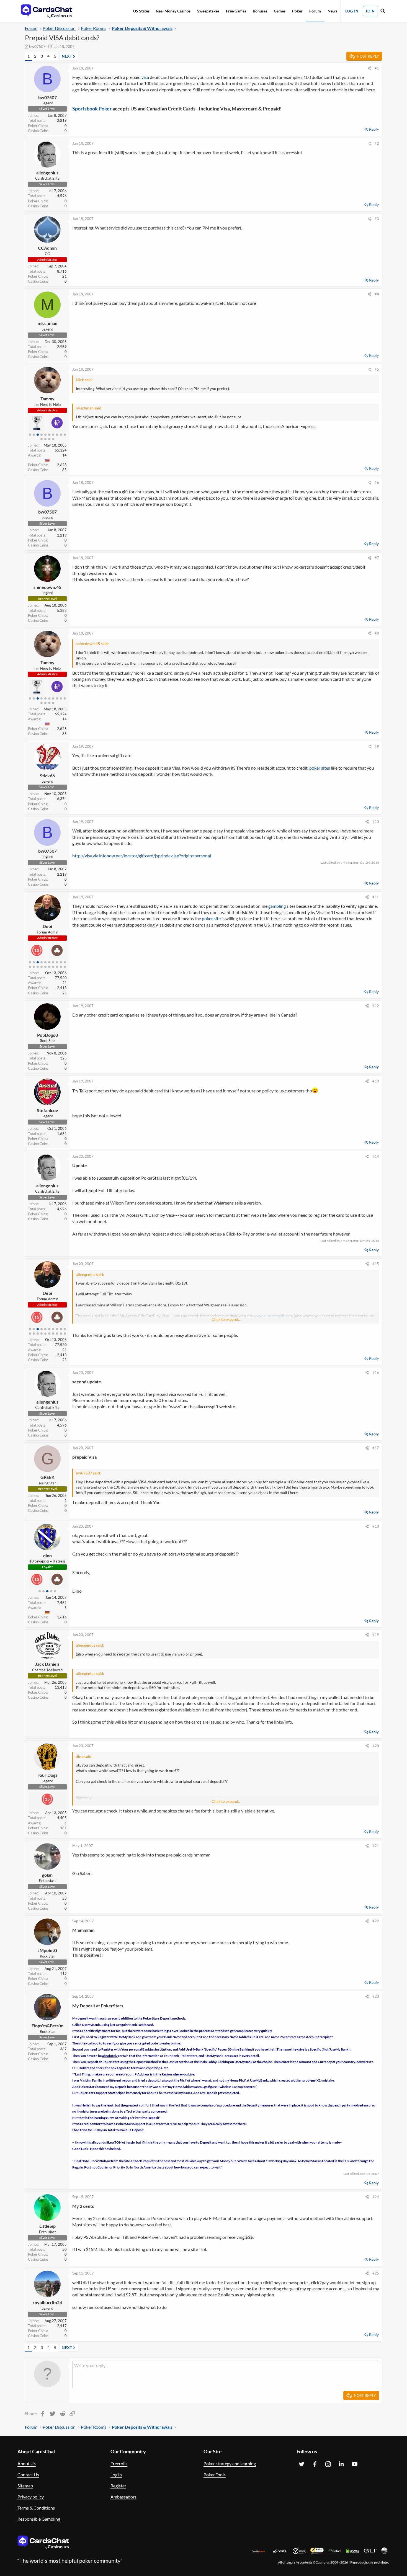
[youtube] (355, 2464)
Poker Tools (215, 2475)
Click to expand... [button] (226, 1319)
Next (67, 56)
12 (45, 439)
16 (49, 967)
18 (57, 967)
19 (61, 967)
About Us (27, 2463)
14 (53, 439)
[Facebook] (315, 2464)
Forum (315, 11)
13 (49, 439)
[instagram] (328, 2464)
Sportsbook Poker (92, 109)
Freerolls (119, 2463)
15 (45, 967)
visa (145, 77)
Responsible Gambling (39, 2519)
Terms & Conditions (36, 2508)
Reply (374, 129)
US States (141, 11)
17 (53, 967)
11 (42, 439)
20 (65, 967)
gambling (277, 906)
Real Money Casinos (173, 11)
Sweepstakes (208, 11)
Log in (116, 2475)
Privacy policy (31, 2497)
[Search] (383, 12)
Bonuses (260, 11)
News (332, 11)
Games (280, 11)
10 (65, 435)
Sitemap (25, 2486)
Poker (297, 11)
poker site (211, 918)
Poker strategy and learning (230, 2463)
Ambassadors (123, 2497)
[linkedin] (341, 2464)
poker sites (320, 768)
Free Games (236, 11)
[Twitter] (302, 2464)
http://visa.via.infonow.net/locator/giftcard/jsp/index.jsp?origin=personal (142, 856)
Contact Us (28, 2475)
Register (118, 2486)
